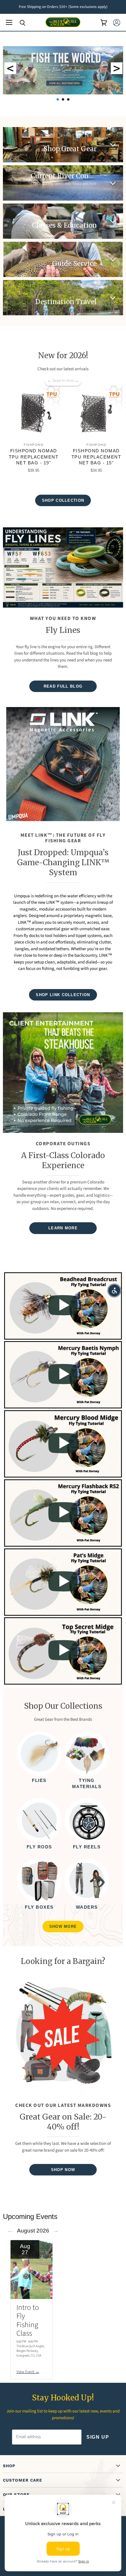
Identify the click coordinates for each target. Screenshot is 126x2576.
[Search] (18, 23)
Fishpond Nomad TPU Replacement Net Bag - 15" (96, 457)
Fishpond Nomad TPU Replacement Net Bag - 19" (34, 457)
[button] (114, 1290)
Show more (63, 1926)
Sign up (98, 2437)
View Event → (28, 2372)
